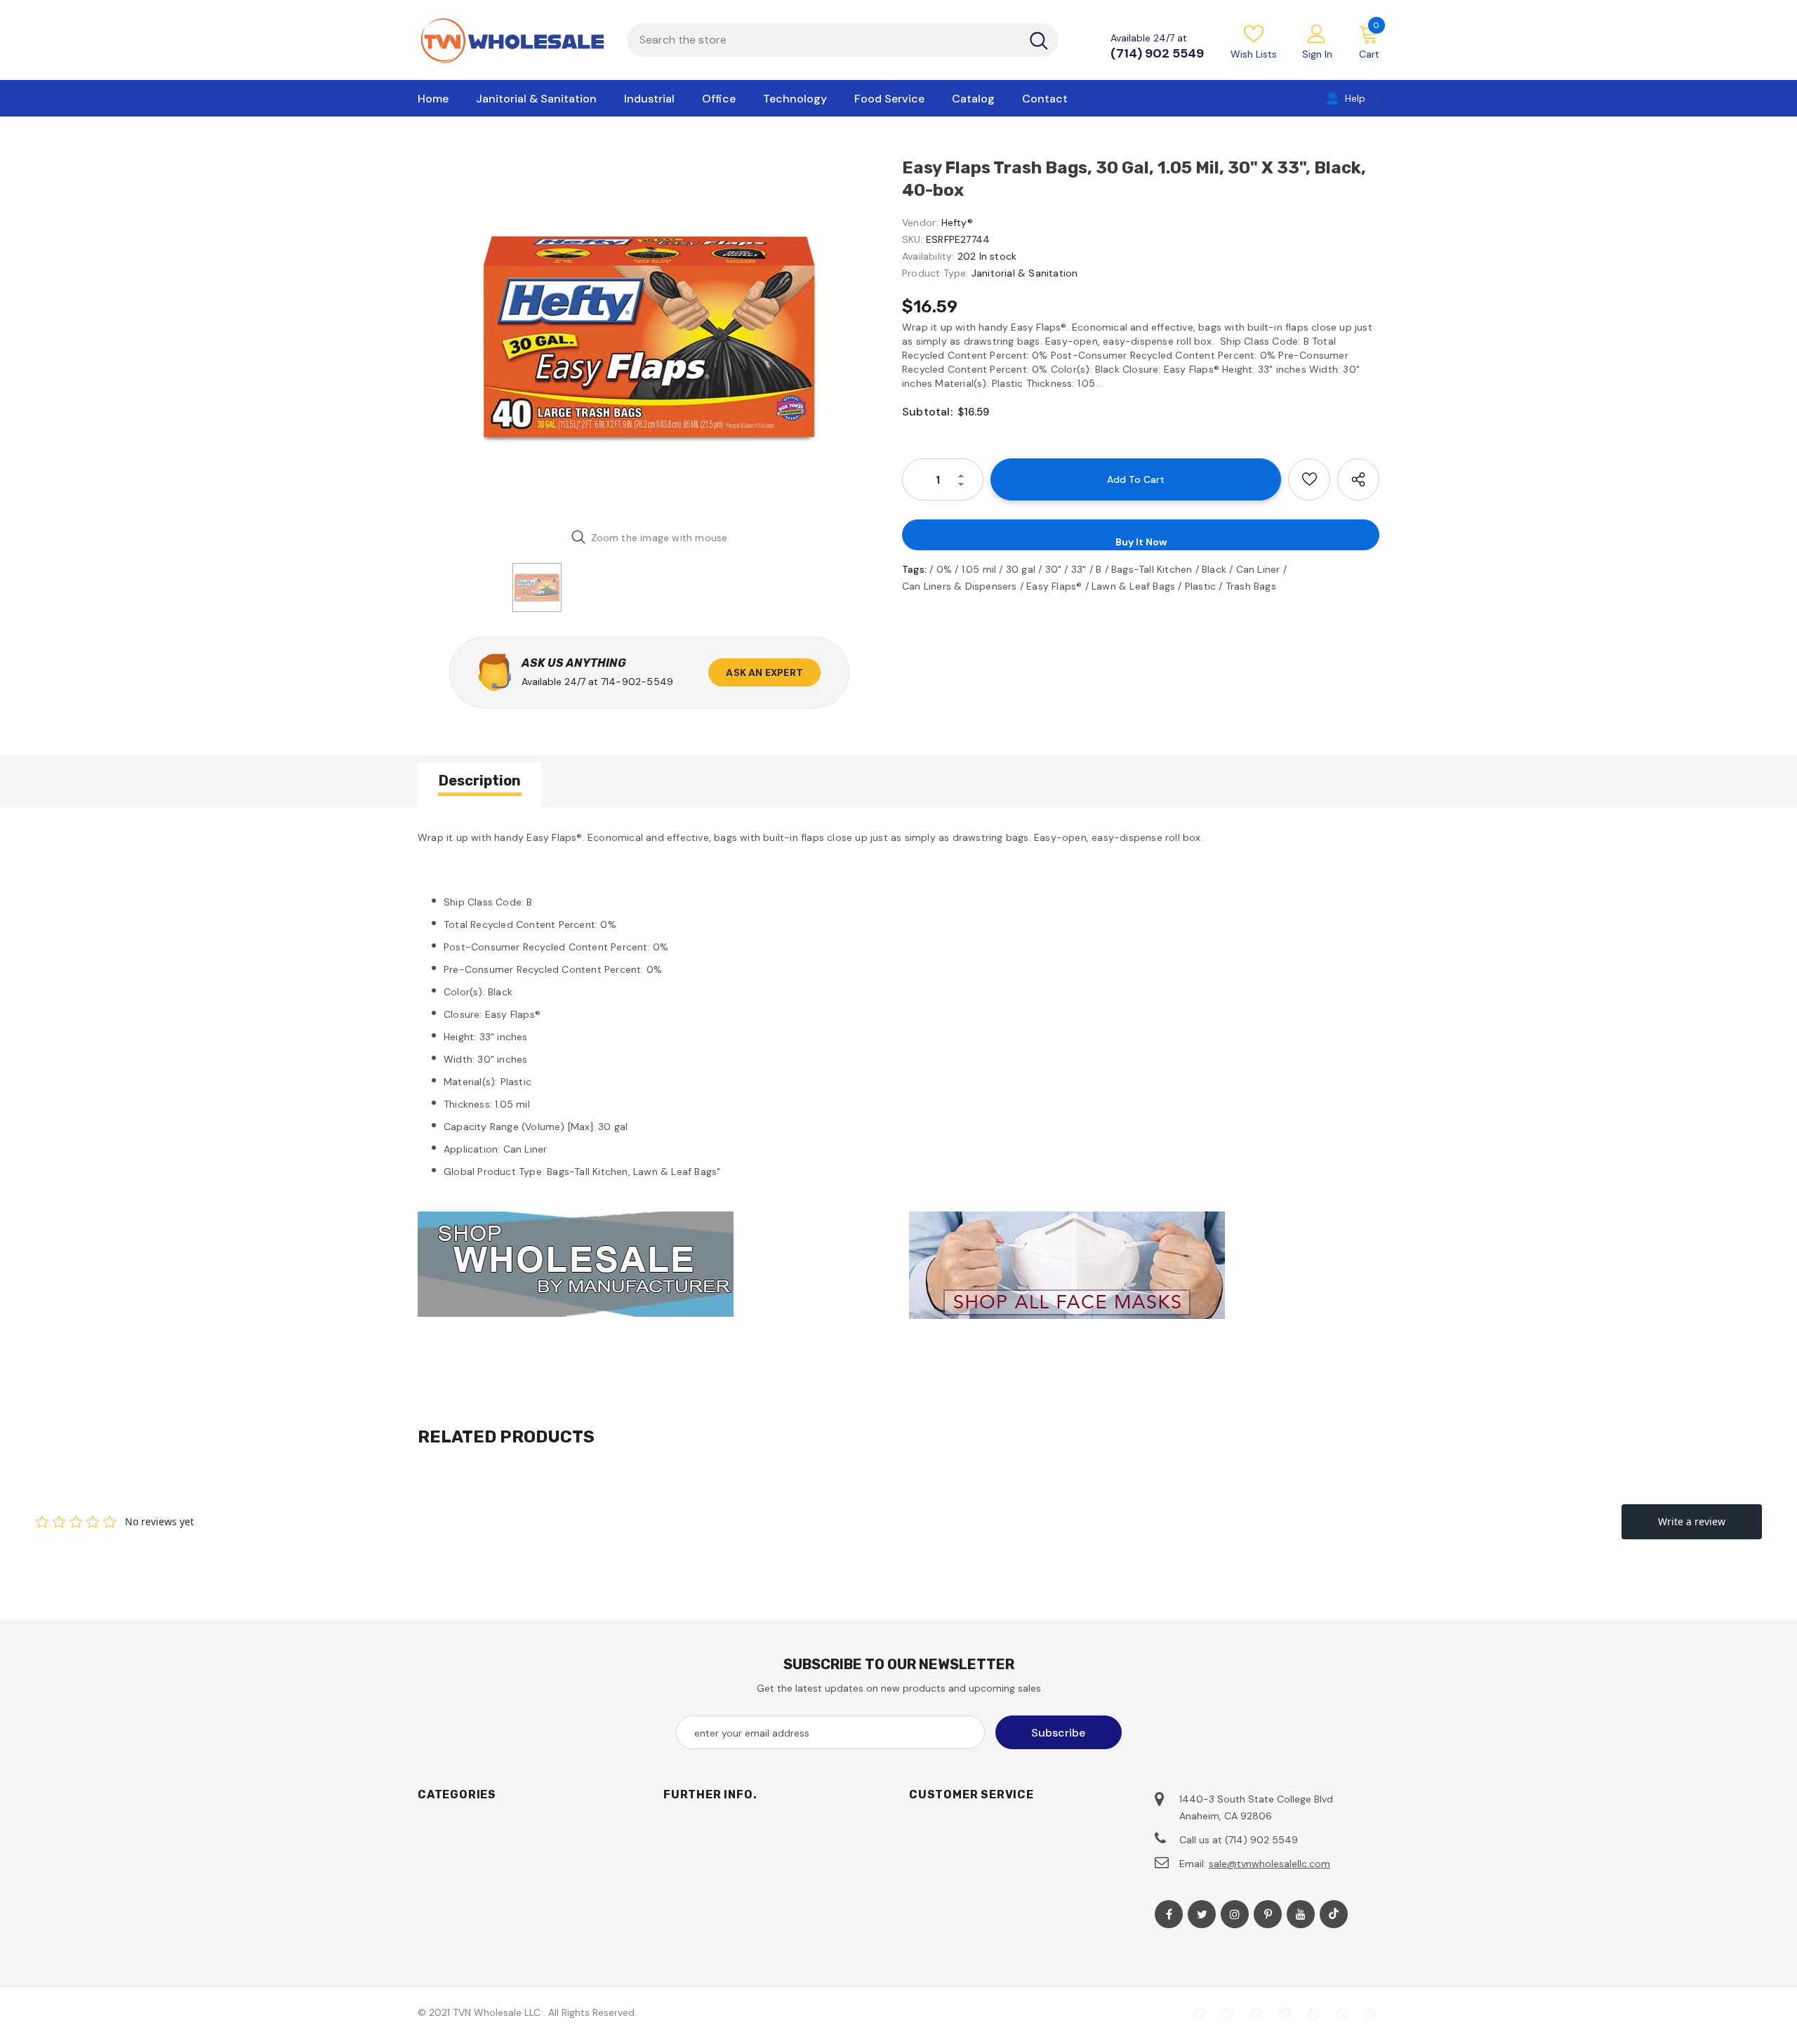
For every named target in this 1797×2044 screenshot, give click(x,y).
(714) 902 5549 (1157, 53)
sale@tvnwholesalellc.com (1269, 1864)
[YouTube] (1301, 1914)
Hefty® (957, 223)
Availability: (928, 256)
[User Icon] (1317, 33)
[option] (649, 337)
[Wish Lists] (1309, 479)
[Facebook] (1169, 1914)
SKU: (913, 239)
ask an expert (764, 672)
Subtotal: (927, 412)
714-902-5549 (637, 682)
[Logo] (512, 40)
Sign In (1317, 54)
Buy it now (1141, 542)
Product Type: (935, 273)
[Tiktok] (1334, 1914)
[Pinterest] (1268, 1914)
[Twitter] (1202, 1914)
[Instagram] (1235, 1914)
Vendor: (920, 223)
